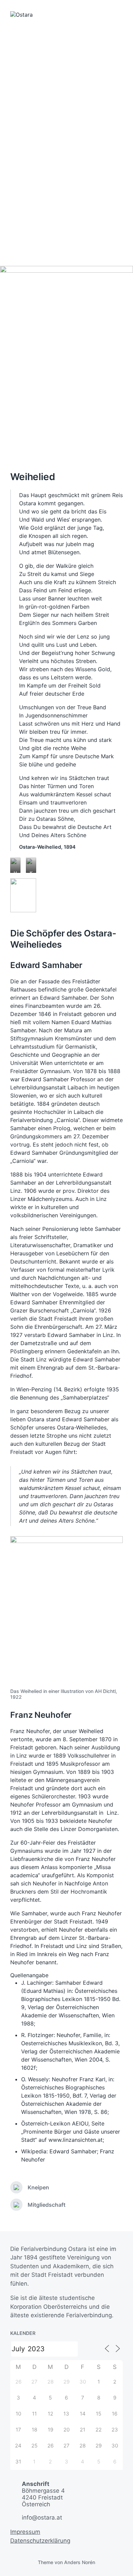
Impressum (25, 2532)
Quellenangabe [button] (29, 1975)
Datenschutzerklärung (40, 2541)
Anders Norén (80, 2562)
